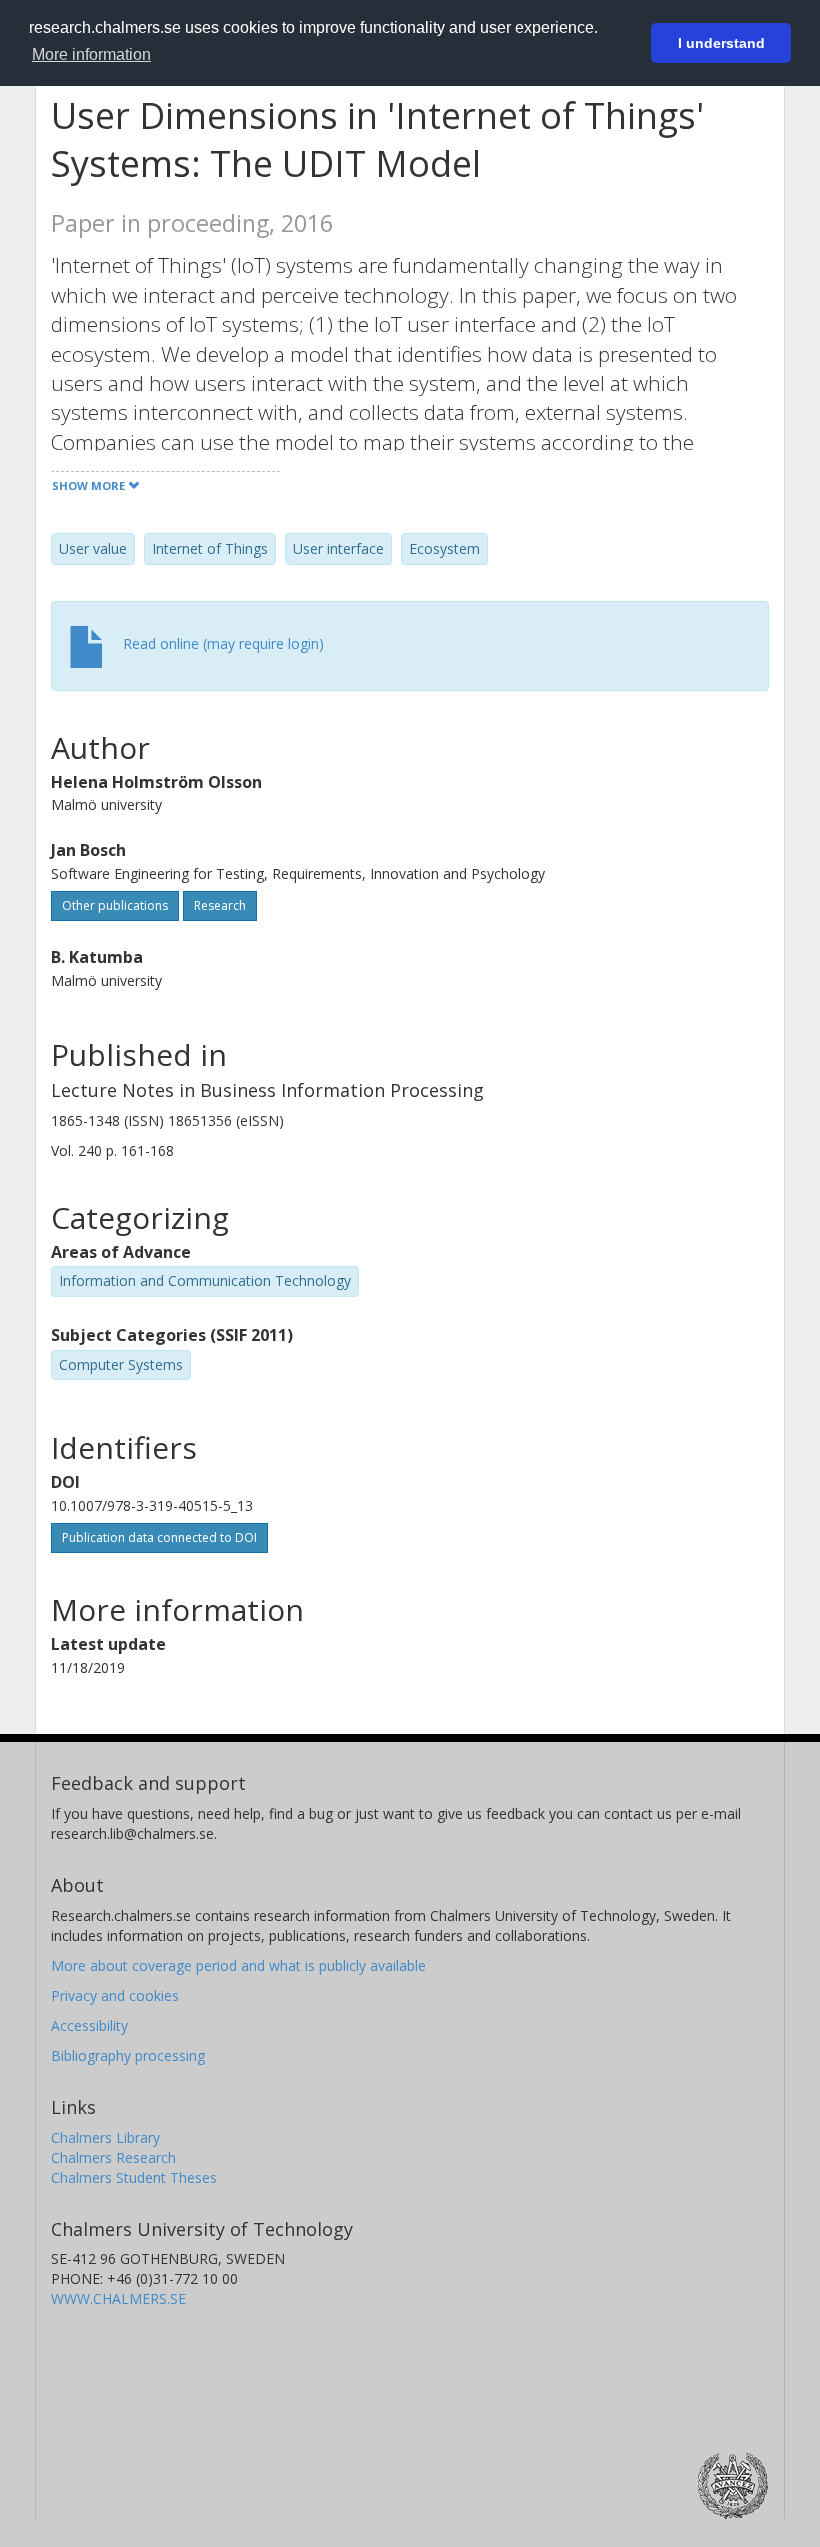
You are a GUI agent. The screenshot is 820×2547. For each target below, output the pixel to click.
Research (220, 905)
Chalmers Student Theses (134, 2177)
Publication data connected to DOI (159, 1537)
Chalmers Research (113, 2157)
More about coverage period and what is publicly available (238, 1965)
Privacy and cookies (115, 1995)
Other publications (115, 905)
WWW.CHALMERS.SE (118, 2298)
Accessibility (89, 2025)
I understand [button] (721, 43)
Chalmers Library (105, 2137)
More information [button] (91, 54)
